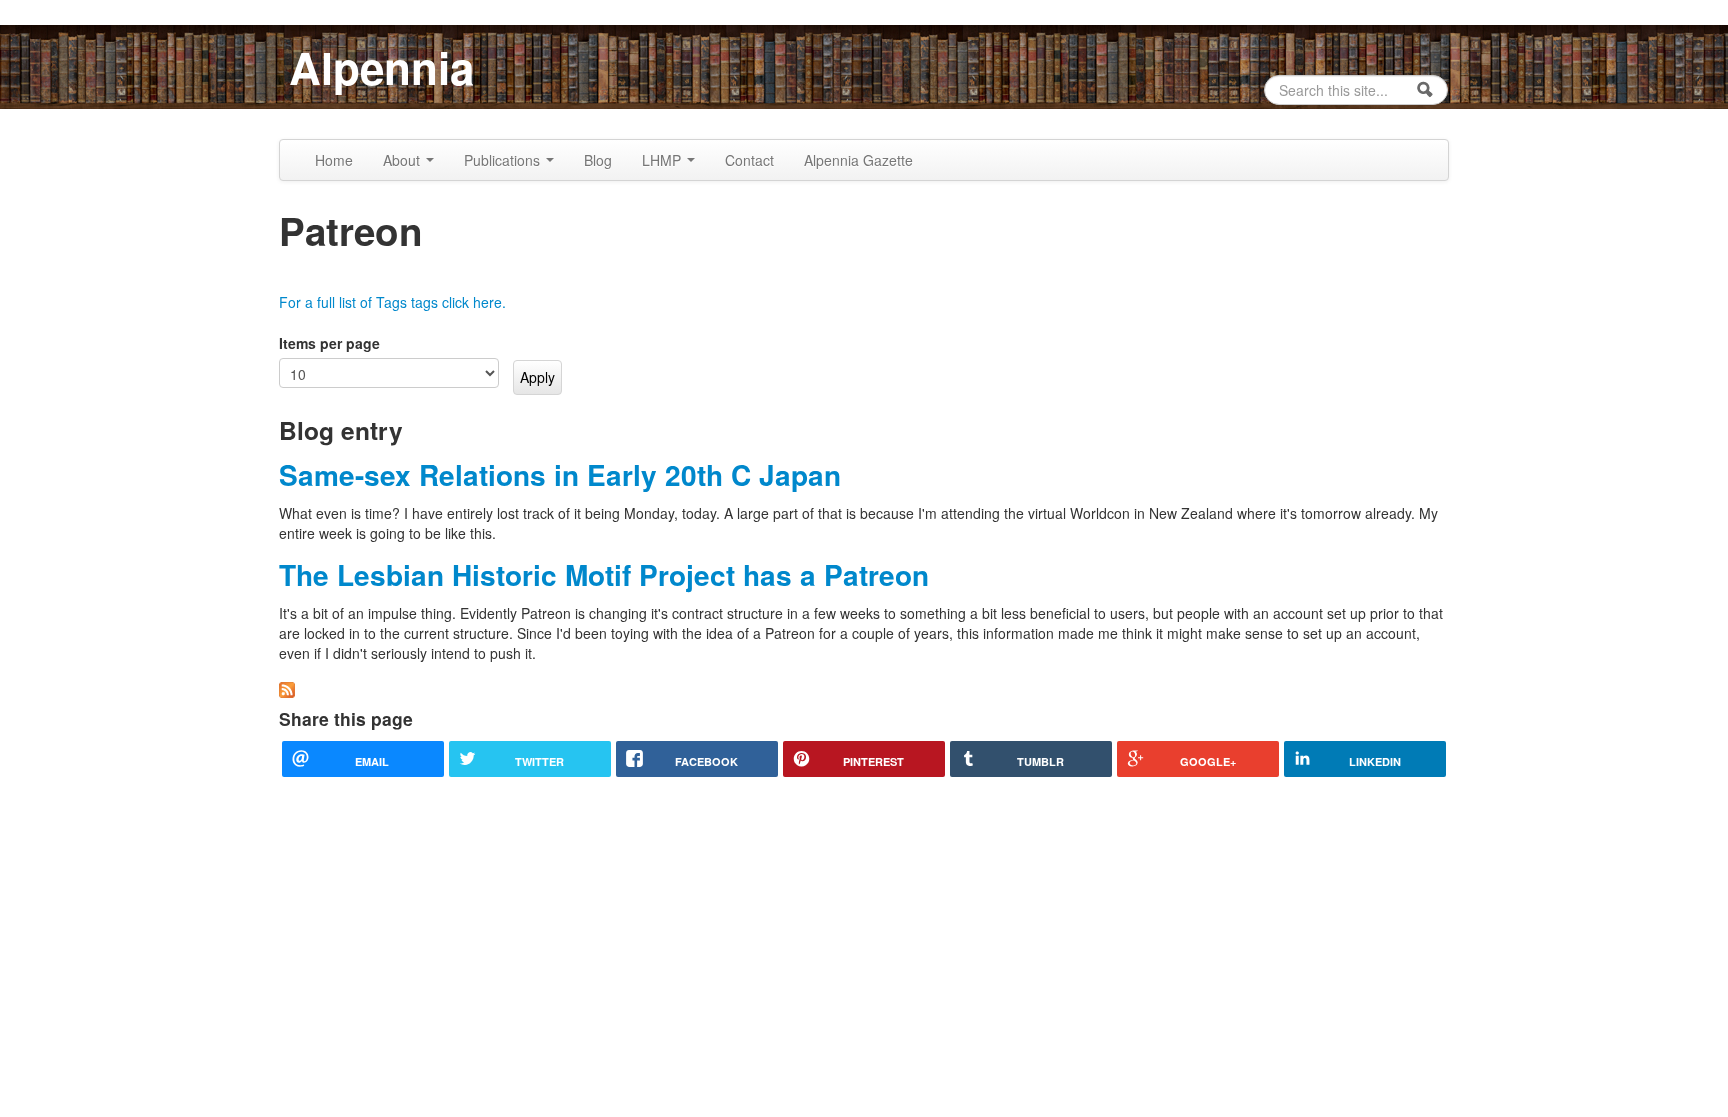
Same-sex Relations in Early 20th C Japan (560, 474)
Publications (504, 160)
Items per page (329, 343)
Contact (749, 160)
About (403, 160)
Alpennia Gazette (858, 160)
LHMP (663, 160)
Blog (598, 160)
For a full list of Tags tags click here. (392, 302)
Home (334, 160)
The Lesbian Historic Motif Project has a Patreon (604, 574)
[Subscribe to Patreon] (287, 687)
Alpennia (381, 67)
